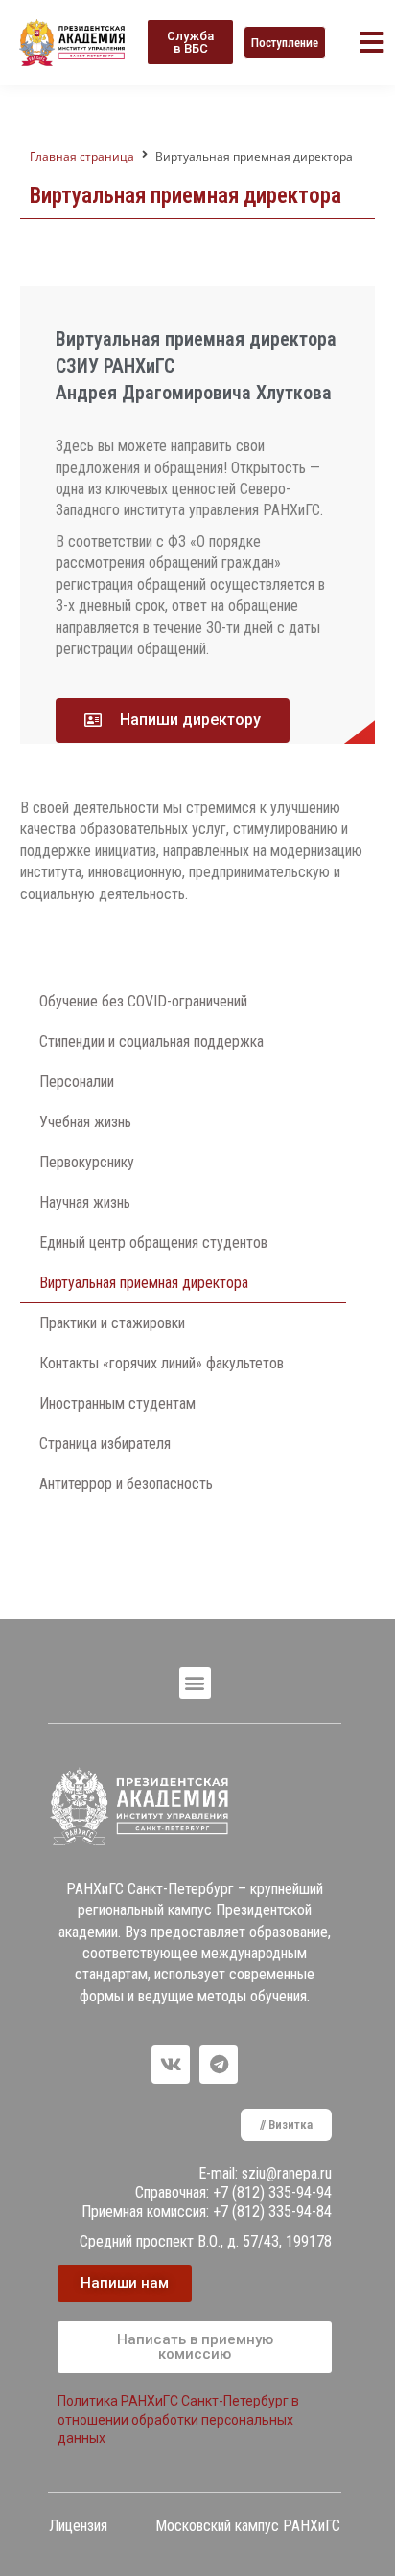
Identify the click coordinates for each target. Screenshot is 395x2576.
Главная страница (82, 157)
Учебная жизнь (85, 1122)
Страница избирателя (105, 1444)
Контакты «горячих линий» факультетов (162, 1363)
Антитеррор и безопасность (126, 1484)
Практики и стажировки (112, 1323)
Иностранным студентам (117, 1403)
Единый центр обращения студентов (153, 1243)
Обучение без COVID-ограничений (143, 1001)
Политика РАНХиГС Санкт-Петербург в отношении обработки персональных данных (178, 2419)
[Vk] (171, 2065)
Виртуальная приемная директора (144, 1283)
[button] (190, 42)
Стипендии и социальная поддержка (151, 1041)
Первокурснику (87, 1162)
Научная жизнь (85, 1202)
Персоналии (77, 1082)
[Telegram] (219, 2065)
